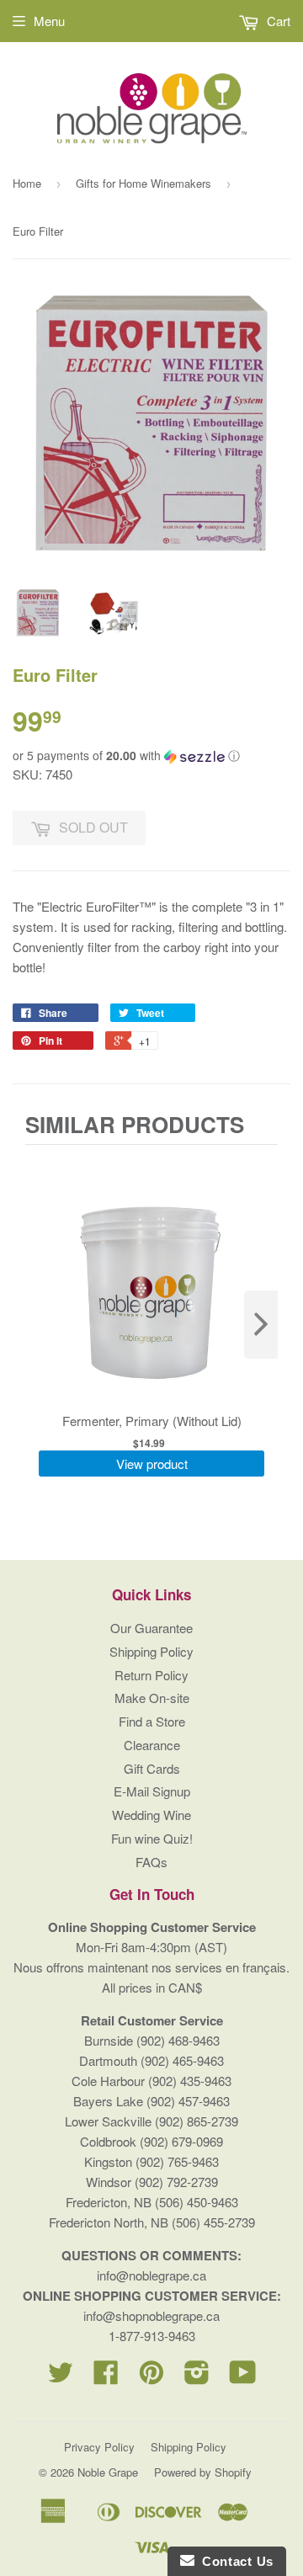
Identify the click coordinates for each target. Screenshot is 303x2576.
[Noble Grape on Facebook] (106, 2377)
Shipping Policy (151, 1651)
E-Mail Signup (152, 1791)
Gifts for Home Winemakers (144, 183)
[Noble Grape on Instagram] (197, 2377)
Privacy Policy (99, 2447)
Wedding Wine (151, 1815)
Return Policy (151, 1675)
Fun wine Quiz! (152, 1838)
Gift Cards (152, 1768)
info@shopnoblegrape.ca (151, 2315)
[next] (261, 1325)
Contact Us (234, 2561)
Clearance (152, 1745)
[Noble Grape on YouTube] (243, 2377)
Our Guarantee (151, 1628)
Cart (277, 21)
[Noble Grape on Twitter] (61, 2377)
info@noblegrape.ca (151, 2275)
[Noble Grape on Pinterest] (151, 2377)
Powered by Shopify (203, 2472)
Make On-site (152, 1698)
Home (27, 183)
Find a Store (152, 1721)
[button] (151, 756)
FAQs (151, 1862)
